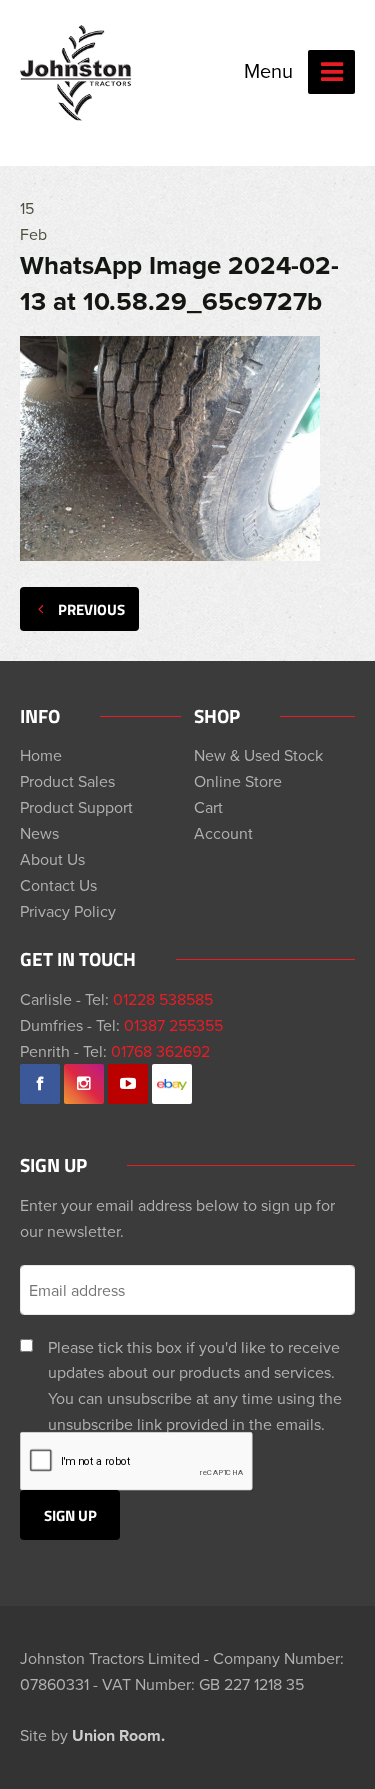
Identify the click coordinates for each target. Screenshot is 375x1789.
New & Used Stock (258, 755)
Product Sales (67, 781)
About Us (52, 859)
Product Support (76, 807)
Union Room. (118, 1735)
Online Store (238, 781)
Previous (91, 609)
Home (41, 755)
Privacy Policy (68, 911)
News (39, 833)
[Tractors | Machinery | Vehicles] (77, 73)
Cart (208, 807)
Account (223, 833)
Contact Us (58, 885)
